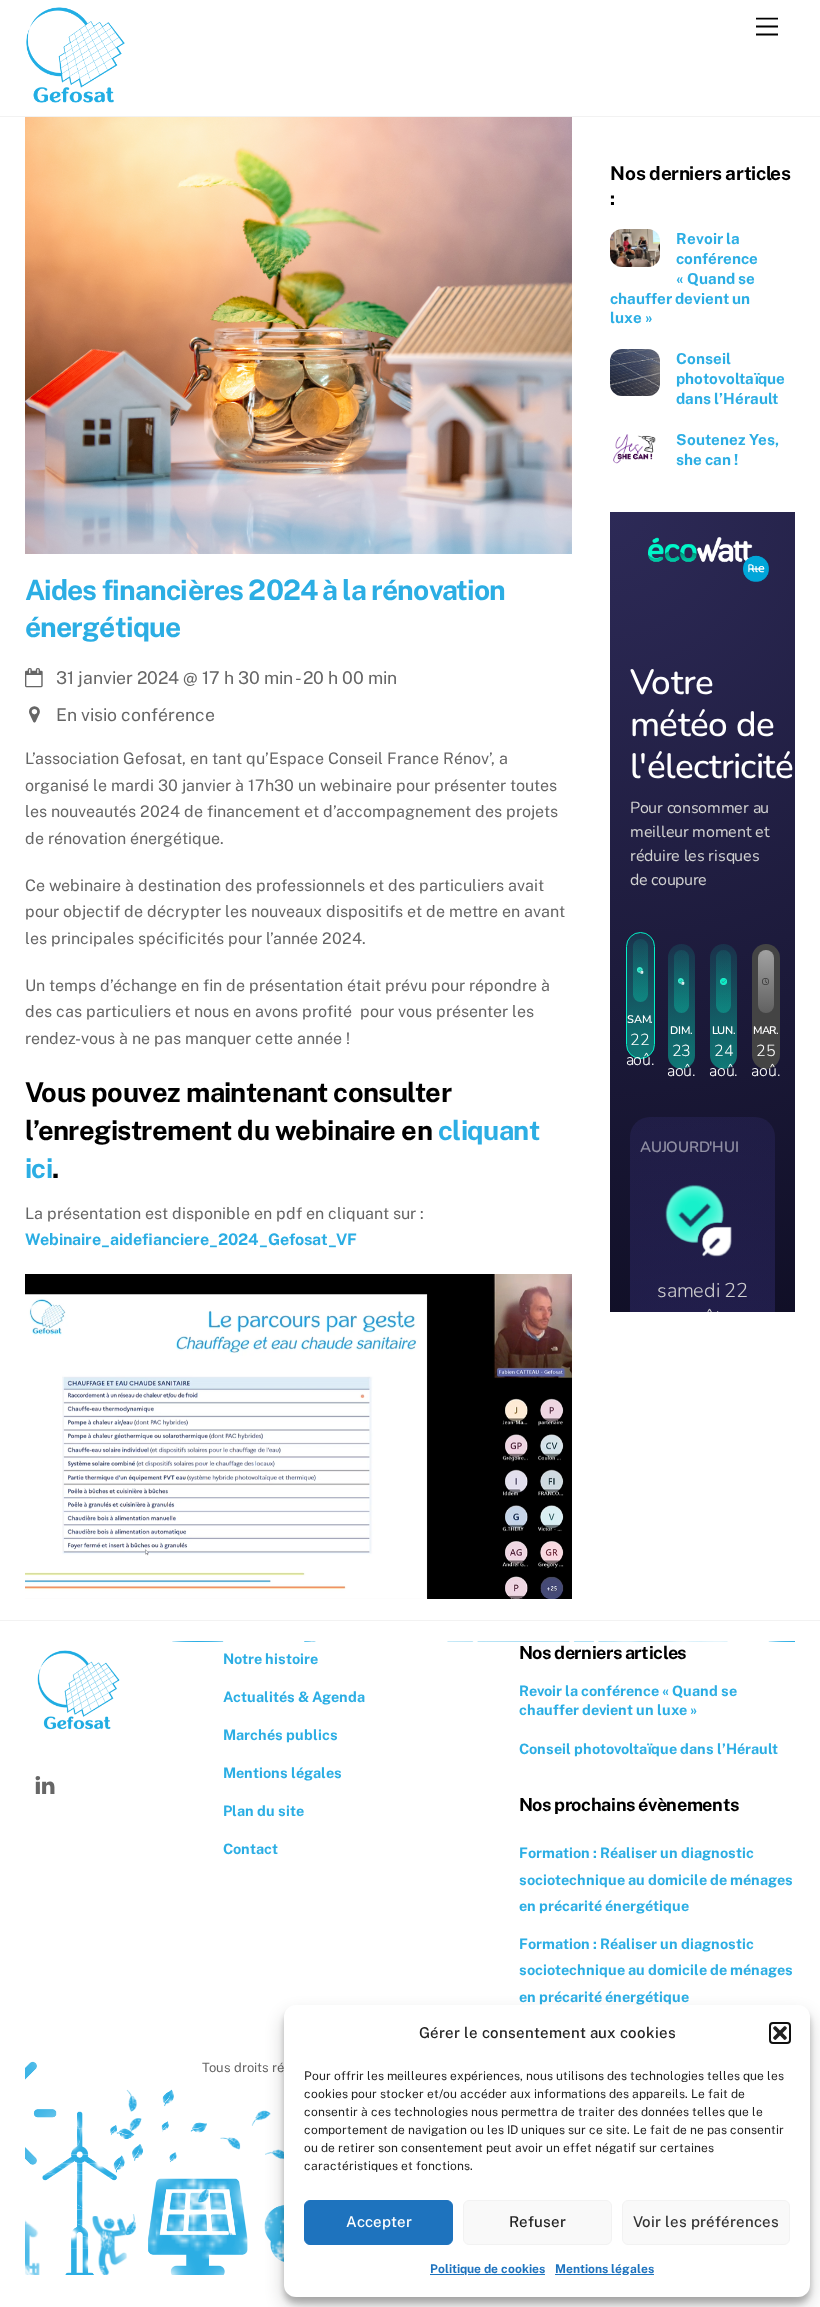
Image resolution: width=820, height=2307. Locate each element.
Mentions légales (604, 2269)
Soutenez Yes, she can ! (727, 449)
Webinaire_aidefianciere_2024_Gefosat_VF (191, 1239)
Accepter (379, 2221)
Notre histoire (270, 1658)
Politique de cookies (487, 2269)
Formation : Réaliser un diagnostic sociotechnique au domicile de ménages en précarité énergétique (656, 1879)
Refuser (537, 2221)
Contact (250, 1848)
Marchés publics (280, 1734)
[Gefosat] (75, 101)
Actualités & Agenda (294, 1696)
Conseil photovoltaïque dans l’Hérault (730, 378)
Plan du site (263, 1810)
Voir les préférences (706, 2221)
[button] (780, 2033)
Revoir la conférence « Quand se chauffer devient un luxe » (683, 278)
